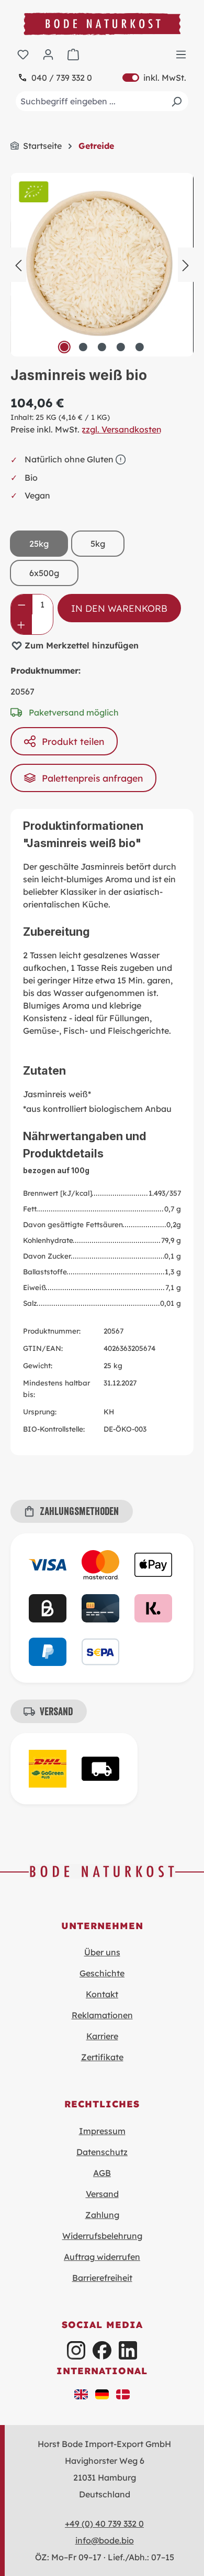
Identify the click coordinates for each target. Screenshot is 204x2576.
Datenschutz (102, 2152)
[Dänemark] (123, 2394)
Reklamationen (102, 2015)
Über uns (102, 1952)
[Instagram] (76, 2350)
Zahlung (102, 2215)
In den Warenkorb (119, 608)
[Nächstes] (186, 264)
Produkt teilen (73, 741)
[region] (102, 265)
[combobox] (102, 101)
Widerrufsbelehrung (102, 2236)
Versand (102, 2194)
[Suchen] (176, 101)
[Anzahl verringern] (22, 604)
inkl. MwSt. (154, 78)
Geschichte (102, 1973)
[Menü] (181, 54)
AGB (102, 2173)
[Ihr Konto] (48, 54)
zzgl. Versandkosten (122, 429)
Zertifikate (102, 2057)
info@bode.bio (105, 2540)
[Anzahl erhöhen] (21, 624)
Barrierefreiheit (102, 2278)
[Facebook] (102, 2350)
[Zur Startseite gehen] (102, 24)
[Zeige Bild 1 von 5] (64, 347)
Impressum (102, 2131)
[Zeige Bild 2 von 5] (83, 347)
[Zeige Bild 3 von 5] (102, 347)
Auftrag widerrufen (102, 2257)
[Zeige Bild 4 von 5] (121, 347)
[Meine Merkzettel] (23, 54)
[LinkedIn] (128, 2350)
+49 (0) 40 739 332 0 (104, 2524)
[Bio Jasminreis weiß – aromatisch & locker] (102, 265)
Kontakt (102, 1994)
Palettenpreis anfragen (92, 778)
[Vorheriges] (18, 264)
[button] (81, 2394)
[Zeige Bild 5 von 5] (140, 347)
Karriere (102, 2036)
